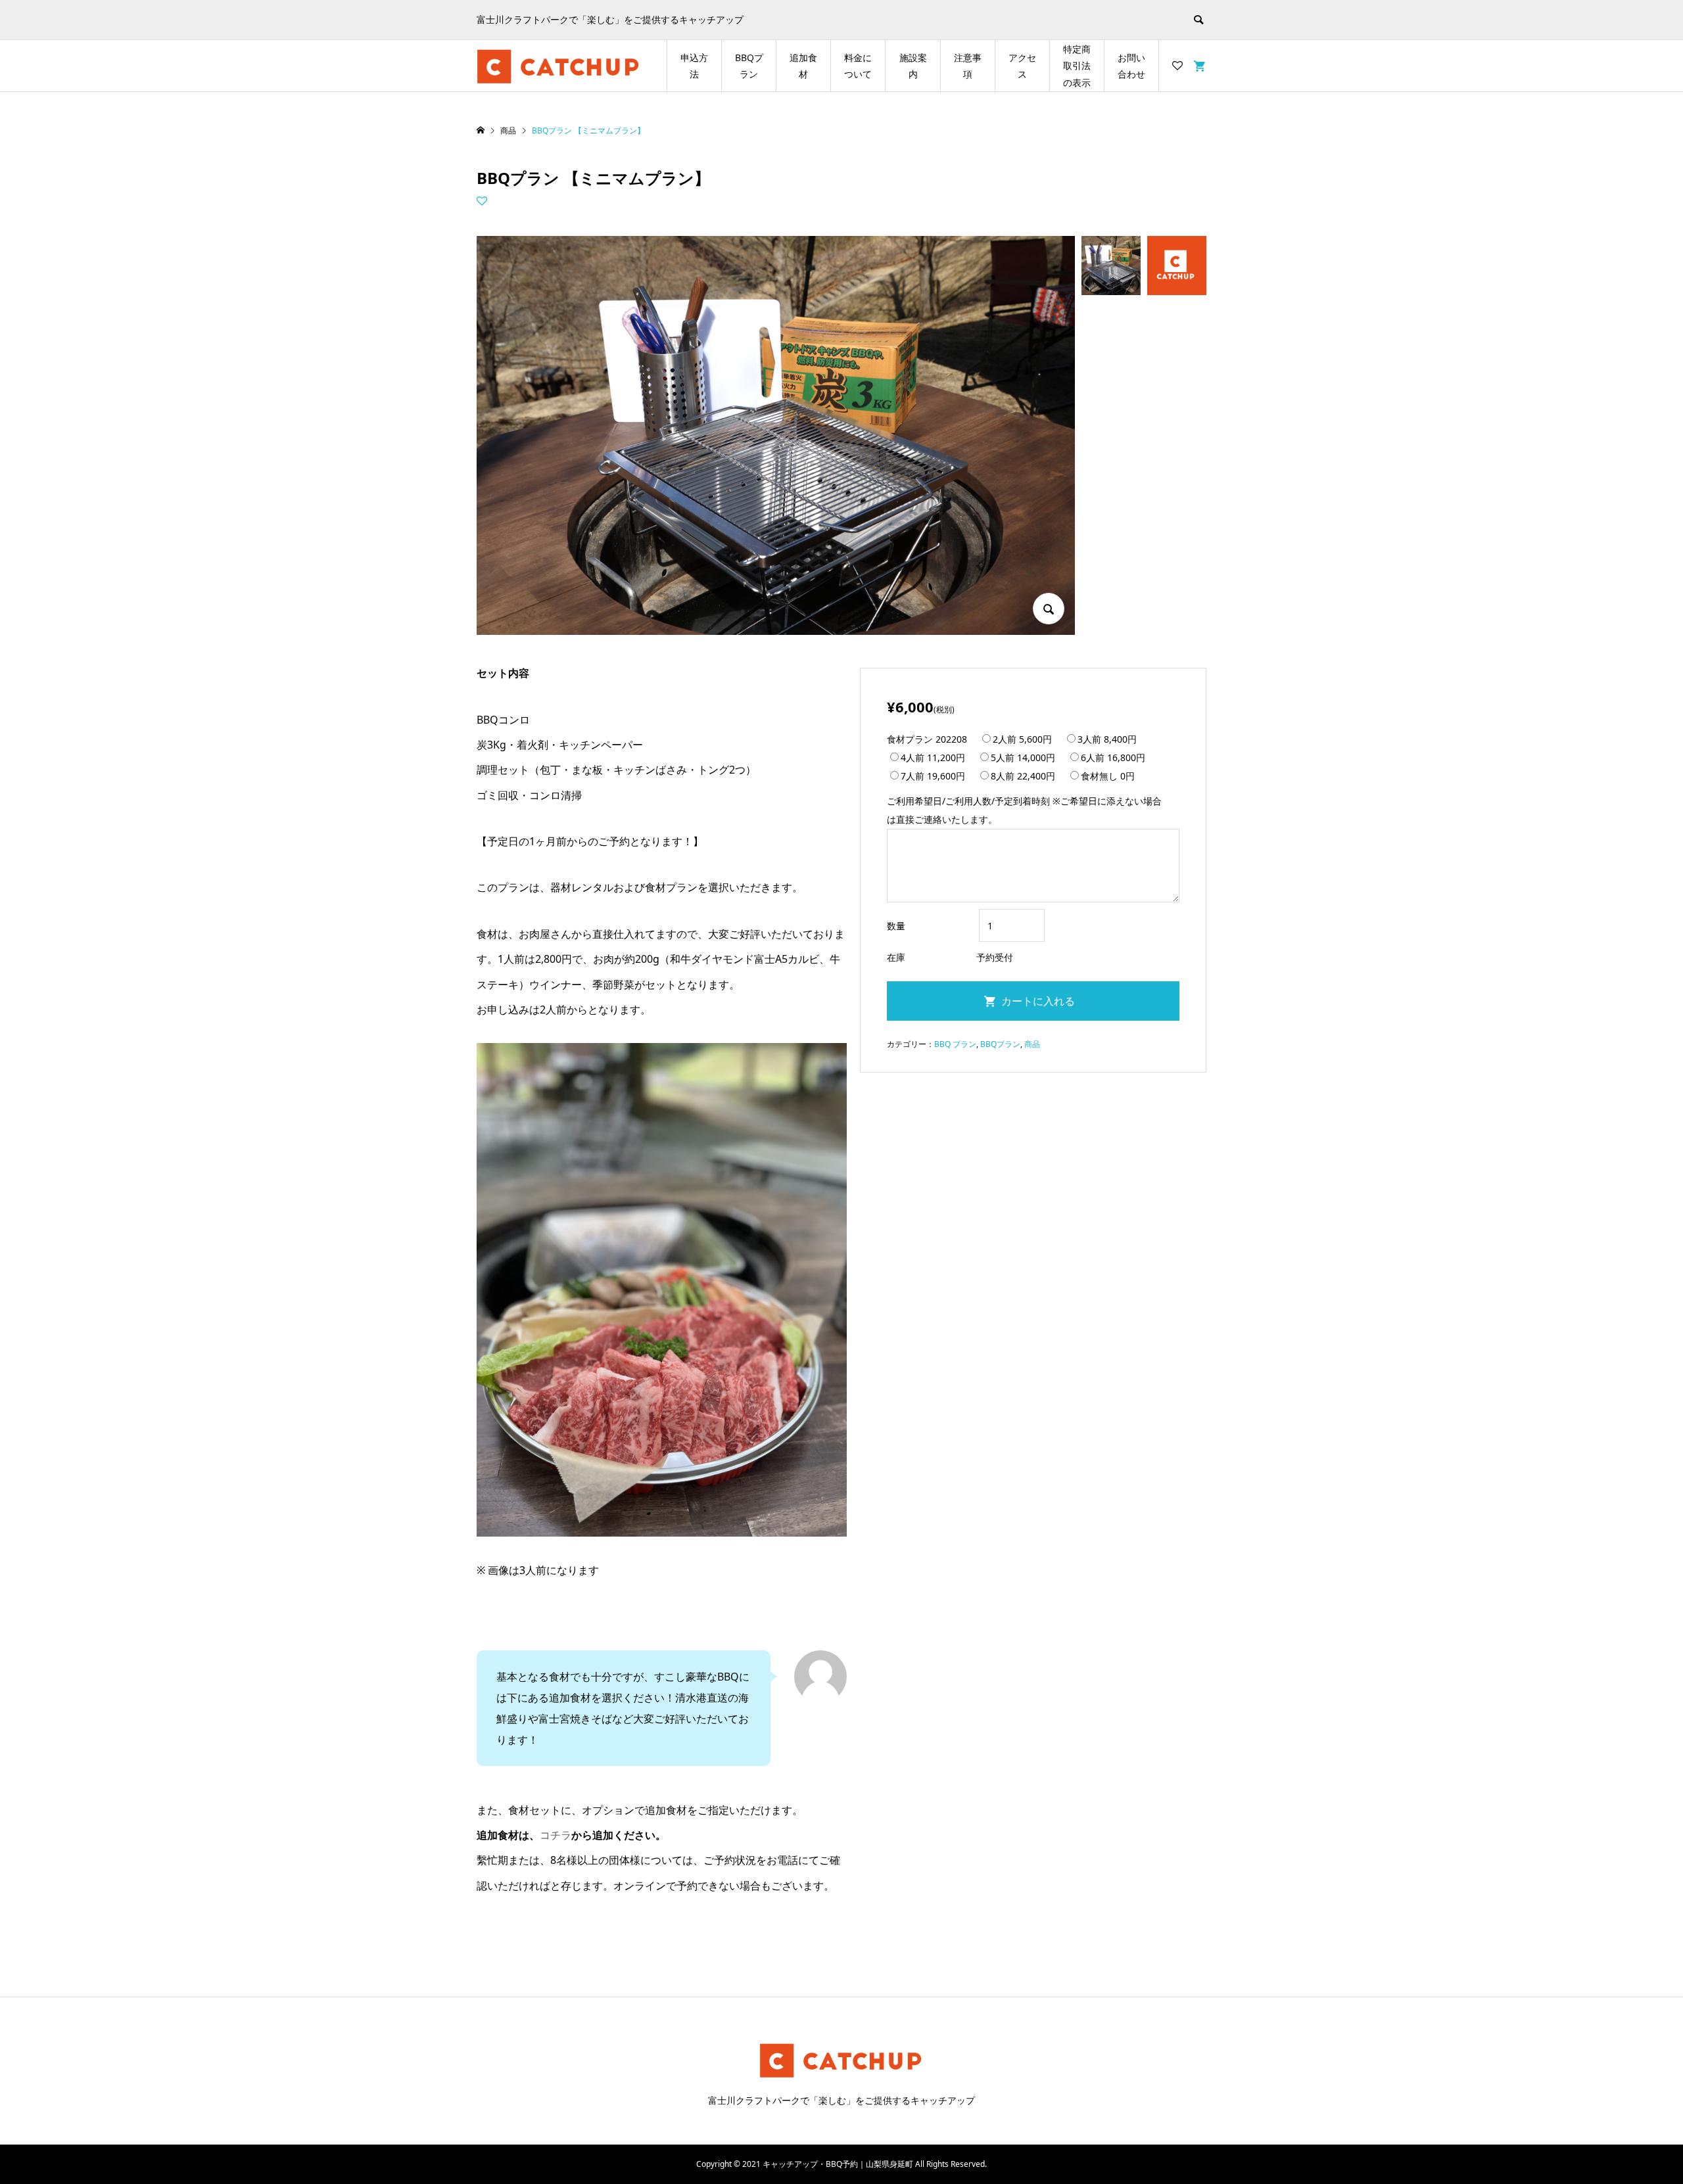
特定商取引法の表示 (1077, 65)
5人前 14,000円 (1023, 757)
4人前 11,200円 (933, 757)
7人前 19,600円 (933, 776)
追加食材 (803, 66)
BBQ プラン (955, 1044)
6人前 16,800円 (1113, 757)
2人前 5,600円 (1022, 739)
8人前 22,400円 (1023, 776)
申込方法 (694, 66)
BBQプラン (749, 66)
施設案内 (913, 66)
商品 (1032, 1044)
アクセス (1022, 66)
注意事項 (968, 66)
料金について (858, 66)
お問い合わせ (1131, 66)
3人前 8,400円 (1107, 739)
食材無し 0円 (1108, 776)
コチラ (556, 1835)
